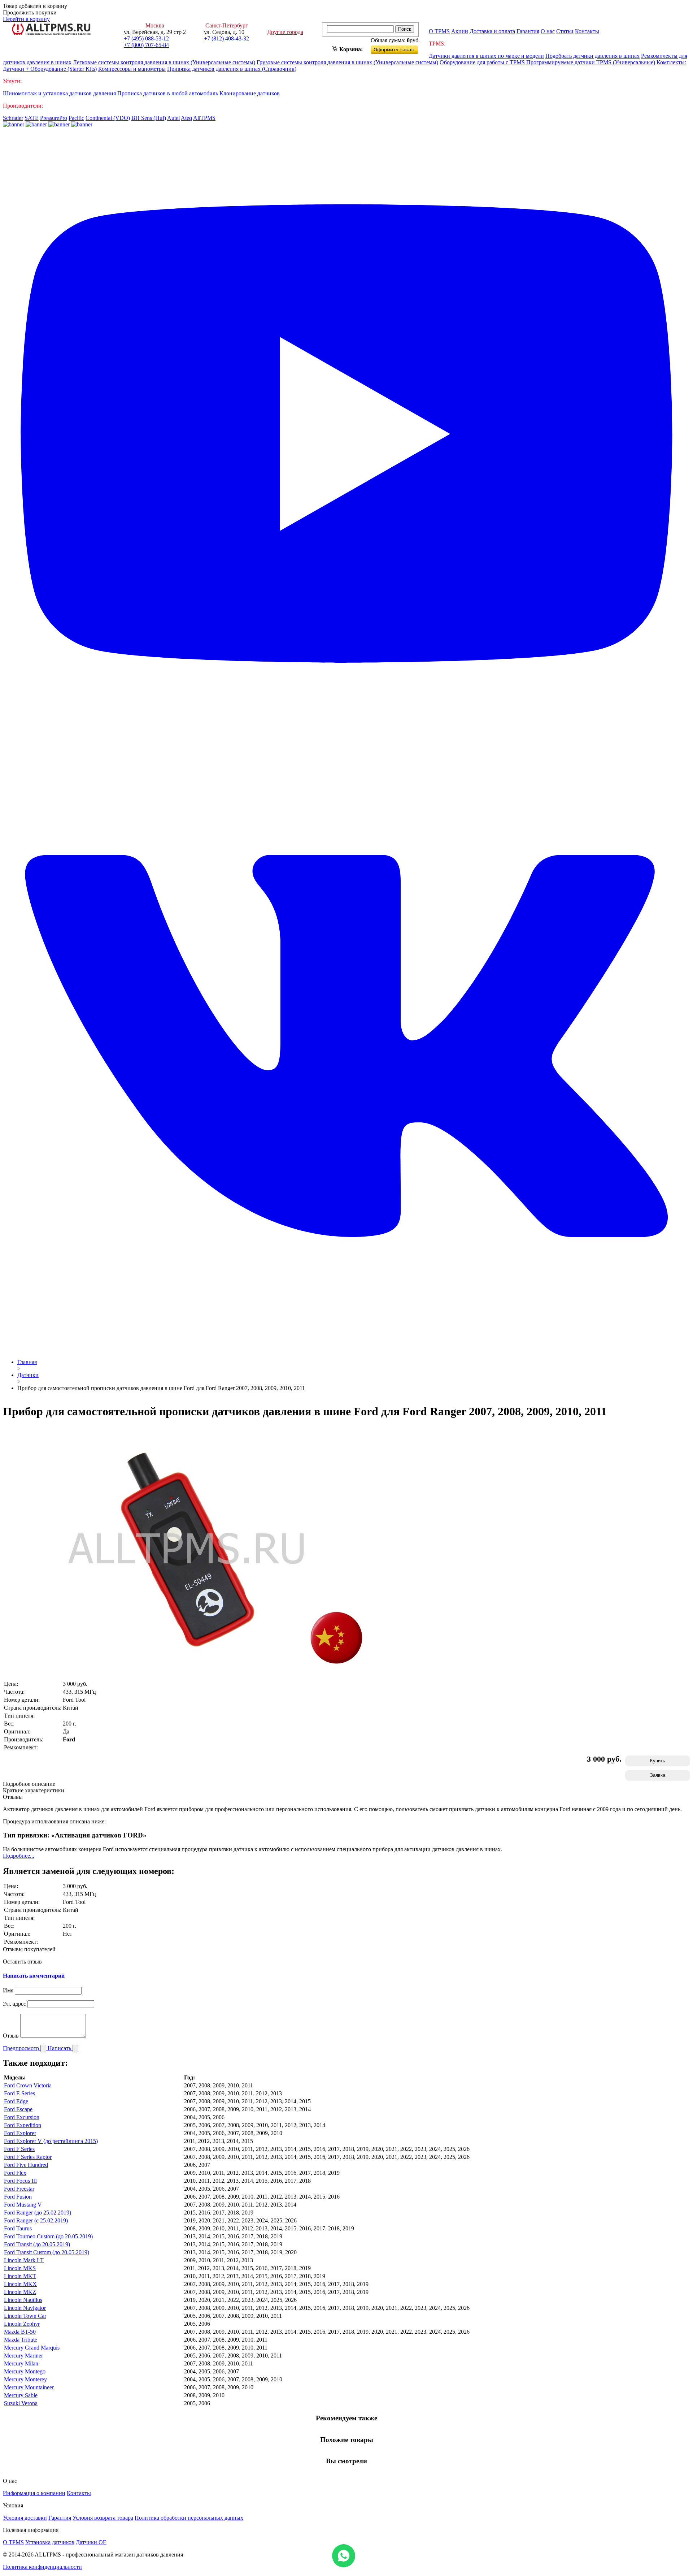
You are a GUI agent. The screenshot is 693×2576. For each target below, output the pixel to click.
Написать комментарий (34, 1976)
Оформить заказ (400, 48)
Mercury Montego (25, 2371)
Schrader (13, 118)
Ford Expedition (23, 2125)
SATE (32, 118)
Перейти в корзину (26, 19)
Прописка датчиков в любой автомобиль (168, 93)
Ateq (186, 118)
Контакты (587, 31)
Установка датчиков (50, 2542)
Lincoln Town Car (25, 2316)
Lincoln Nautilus (23, 2300)
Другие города (285, 32)
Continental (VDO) (108, 118)
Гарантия (528, 31)
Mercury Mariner (23, 2356)
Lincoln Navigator (25, 2308)
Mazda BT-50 (20, 2332)
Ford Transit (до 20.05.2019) (37, 2244)
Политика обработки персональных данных (189, 2518)
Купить (658, 1761)
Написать (60, 2048)
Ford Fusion (18, 2197)
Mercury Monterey (25, 2379)
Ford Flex (15, 2173)
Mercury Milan (21, 2363)
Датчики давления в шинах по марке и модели (486, 56)
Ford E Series (19, 2093)
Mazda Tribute (21, 2340)
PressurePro (54, 118)
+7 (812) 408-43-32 (226, 38)
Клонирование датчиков (250, 93)
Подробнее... (19, 1856)
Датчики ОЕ (91, 2542)
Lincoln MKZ (20, 2292)
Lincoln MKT (20, 2276)
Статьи (565, 31)
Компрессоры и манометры (132, 69)
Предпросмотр (22, 2048)
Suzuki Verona (21, 2403)
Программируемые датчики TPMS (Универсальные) (591, 62)
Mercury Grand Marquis (32, 2348)
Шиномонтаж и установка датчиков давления (60, 93)
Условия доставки (25, 2518)
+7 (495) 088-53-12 (146, 38)
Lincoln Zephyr (22, 2324)
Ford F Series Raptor (28, 2157)
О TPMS (439, 31)
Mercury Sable (21, 2395)
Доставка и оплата (492, 31)
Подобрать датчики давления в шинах (592, 56)
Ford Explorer (20, 2133)
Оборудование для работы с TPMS (482, 62)
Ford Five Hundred (26, 2165)
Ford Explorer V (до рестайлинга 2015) (51, 2141)
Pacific (76, 118)
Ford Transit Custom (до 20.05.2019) (47, 2252)
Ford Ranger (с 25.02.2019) (36, 2220)
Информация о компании (34, 2493)
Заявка (658, 1775)
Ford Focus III (20, 2181)
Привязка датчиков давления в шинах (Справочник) (232, 69)
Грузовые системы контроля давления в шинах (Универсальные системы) (347, 62)
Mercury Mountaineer (29, 2387)
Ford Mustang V (23, 2205)
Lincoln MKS (20, 2268)
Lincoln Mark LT (24, 2260)
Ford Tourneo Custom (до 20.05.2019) (48, 2236)
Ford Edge (16, 2101)
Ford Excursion (22, 2117)
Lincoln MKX (20, 2284)
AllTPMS (204, 118)
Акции (460, 31)
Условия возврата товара (103, 2518)
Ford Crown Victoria (28, 2085)
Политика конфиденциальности (42, 2567)
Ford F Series (19, 2149)
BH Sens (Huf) (149, 118)
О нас (548, 31)
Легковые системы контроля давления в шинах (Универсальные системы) (164, 62)
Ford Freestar (19, 2189)
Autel (173, 118)
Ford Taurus (18, 2228)
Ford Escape (18, 2109)
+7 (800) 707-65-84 (146, 45)
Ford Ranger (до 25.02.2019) (38, 2213)
